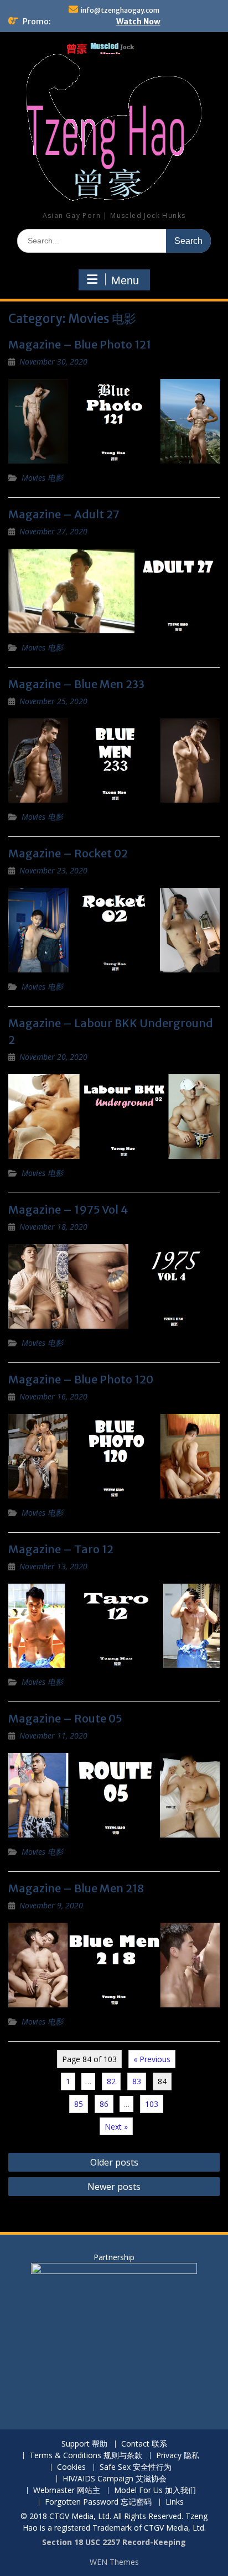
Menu (125, 280)
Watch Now (138, 22)
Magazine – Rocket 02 (68, 853)
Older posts (114, 2162)
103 (152, 2104)
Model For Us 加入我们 (155, 2491)
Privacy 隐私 (178, 2456)
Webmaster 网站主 (67, 2491)
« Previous (152, 2059)
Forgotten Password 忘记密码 (98, 2502)
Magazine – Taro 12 (61, 1549)
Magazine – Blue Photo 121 (80, 344)
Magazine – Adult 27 (64, 514)
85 (79, 2104)
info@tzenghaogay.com (120, 10)
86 (104, 2104)
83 (137, 2081)
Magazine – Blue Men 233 (76, 684)
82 (111, 2081)
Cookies (71, 2467)
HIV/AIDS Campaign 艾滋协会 (115, 2479)
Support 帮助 (84, 2444)
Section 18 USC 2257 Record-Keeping (114, 2542)
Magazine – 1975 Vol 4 (68, 1209)
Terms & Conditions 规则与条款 (86, 2456)
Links (175, 2502)
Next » (116, 2127)
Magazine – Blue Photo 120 (81, 1379)
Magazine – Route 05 (65, 1718)
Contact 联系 (144, 2444)
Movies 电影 (42, 478)
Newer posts (114, 2187)
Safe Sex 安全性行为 (136, 2467)
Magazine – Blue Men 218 (76, 1888)
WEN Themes (114, 2562)
